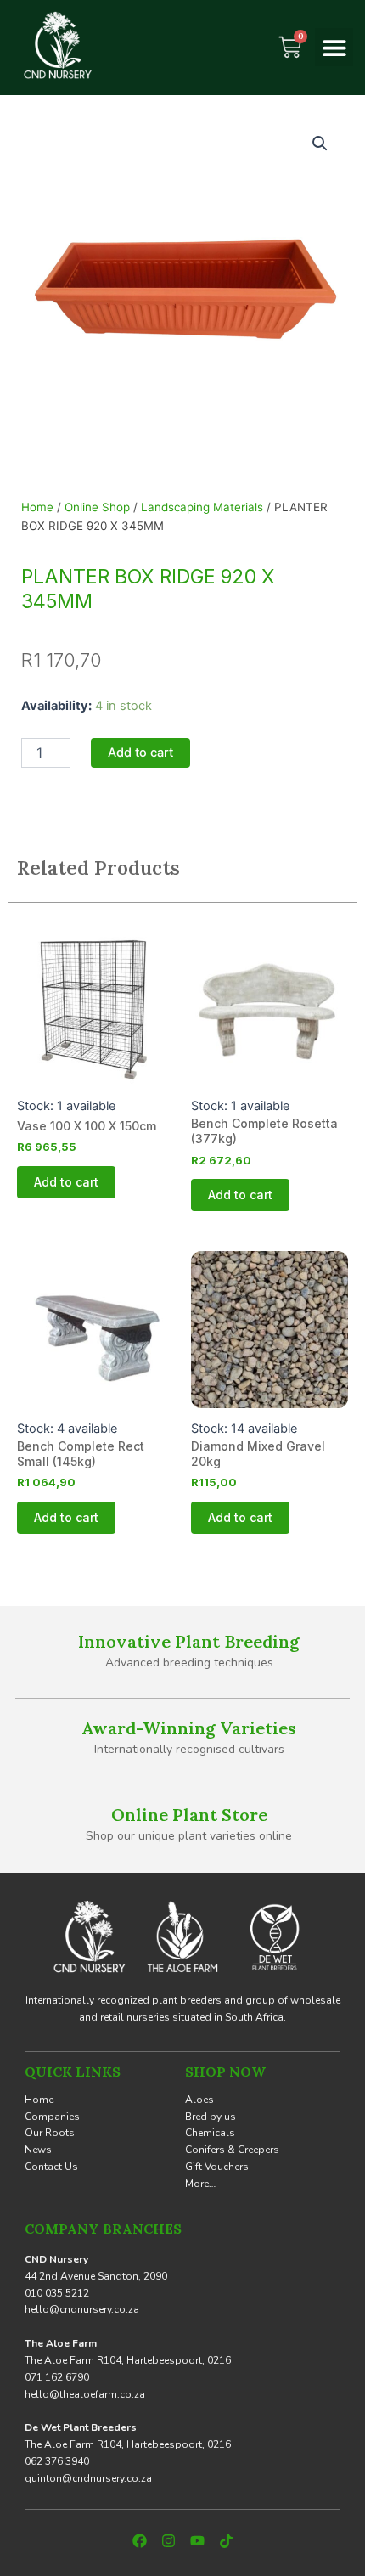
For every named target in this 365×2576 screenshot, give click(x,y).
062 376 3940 (57, 2461)
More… (200, 2184)
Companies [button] (52, 2117)
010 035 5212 (57, 2293)
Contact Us (51, 2167)
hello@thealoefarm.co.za (85, 2394)
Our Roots (50, 2133)
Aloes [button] (199, 2100)
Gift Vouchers (217, 2167)
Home (37, 507)
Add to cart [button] (66, 1182)
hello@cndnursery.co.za (82, 2309)
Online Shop (97, 507)
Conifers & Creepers (232, 2150)
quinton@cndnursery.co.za (88, 2478)
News (38, 2150)
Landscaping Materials (202, 507)
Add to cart (140, 753)
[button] (334, 47)
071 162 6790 (57, 2377)
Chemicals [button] (210, 2133)
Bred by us (211, 2117)
